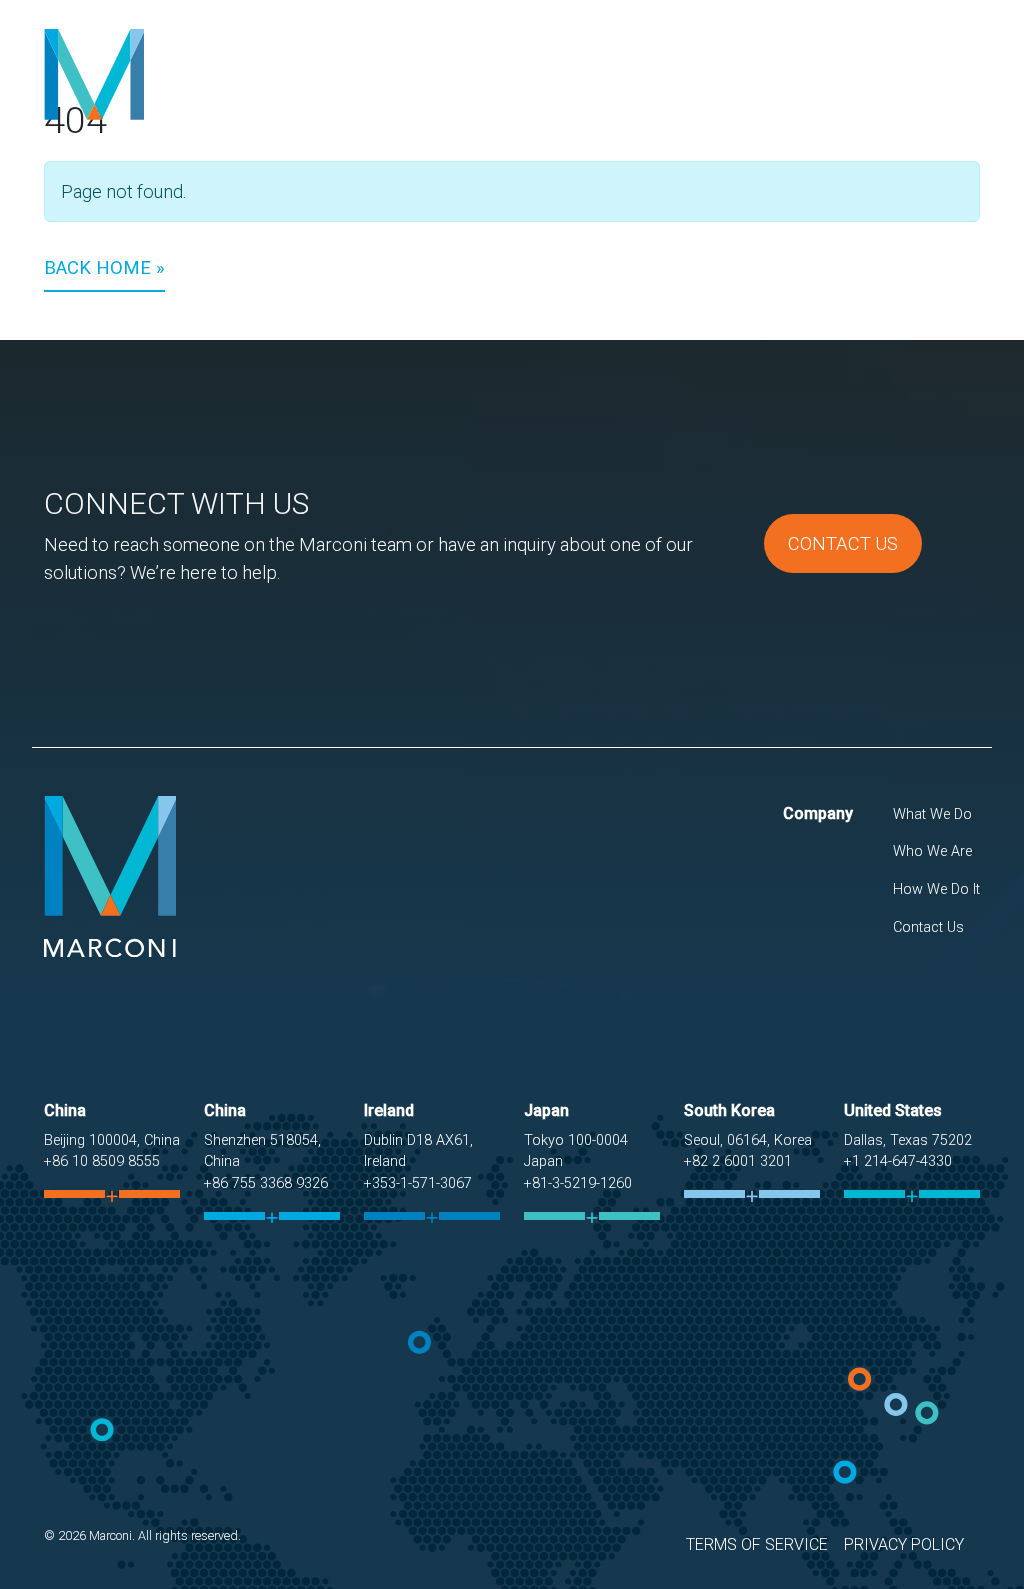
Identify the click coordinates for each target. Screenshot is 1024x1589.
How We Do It (786, 89)
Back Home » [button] (104, 267)
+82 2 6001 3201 (738, 1161)
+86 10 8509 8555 (102, 1161)
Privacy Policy (904, 1544)
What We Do (528, 89)
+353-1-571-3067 (418, 1183)
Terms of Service (757, 1544)
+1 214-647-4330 (898, 1161)
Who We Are (654, 89)
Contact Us (917, 89)
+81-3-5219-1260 (578, 1183)
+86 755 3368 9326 (266, 1183)
